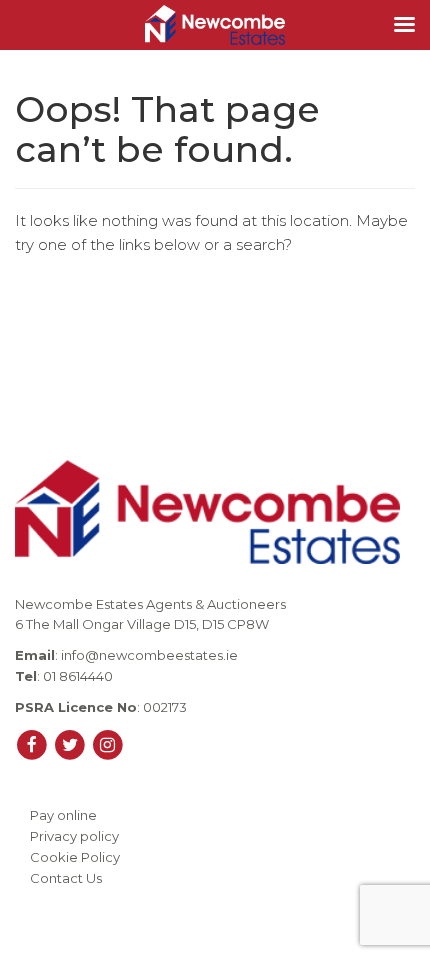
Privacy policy (74, 836)
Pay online (63, 815)
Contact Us (66, 878)
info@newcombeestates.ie (149, 655)
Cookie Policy (75, 857)
